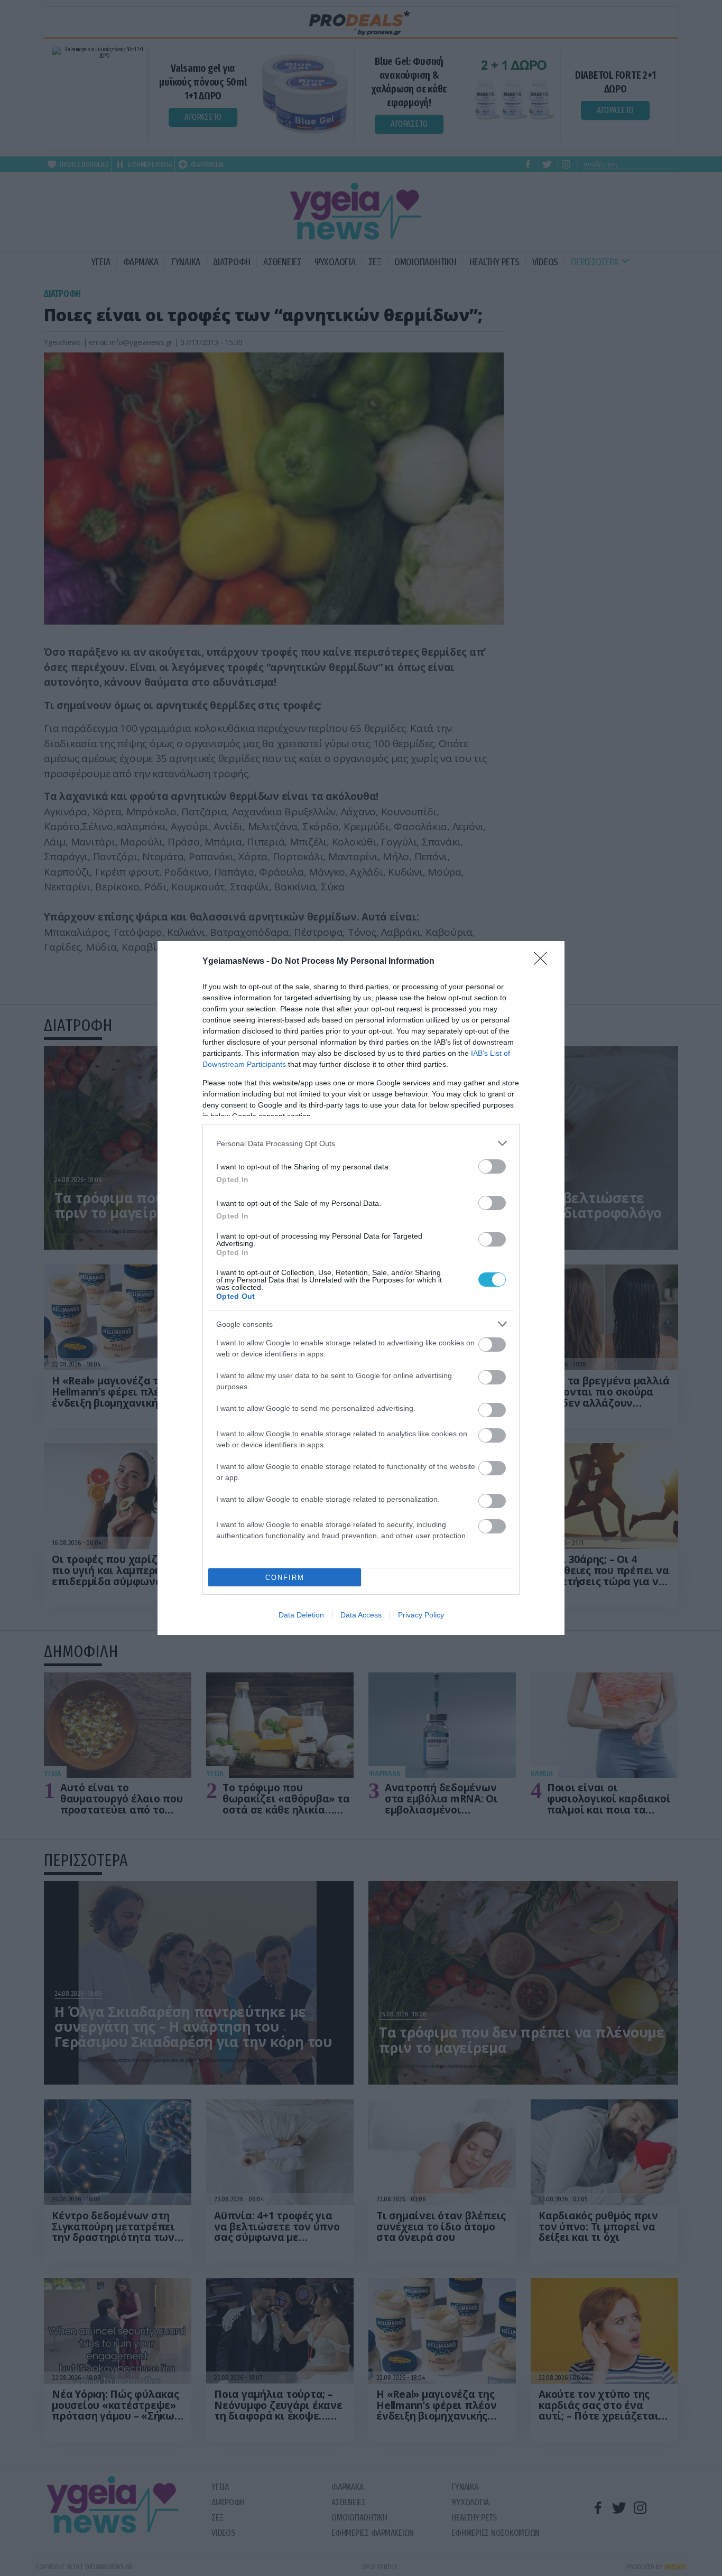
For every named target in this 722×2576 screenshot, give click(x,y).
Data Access (361, 1615)
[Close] (544, 962)
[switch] (492, 1166)
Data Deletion (301, 1615)
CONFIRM (285, 1578)
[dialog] (361, 1288)
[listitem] (361, 1143)
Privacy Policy (421, 1615)
